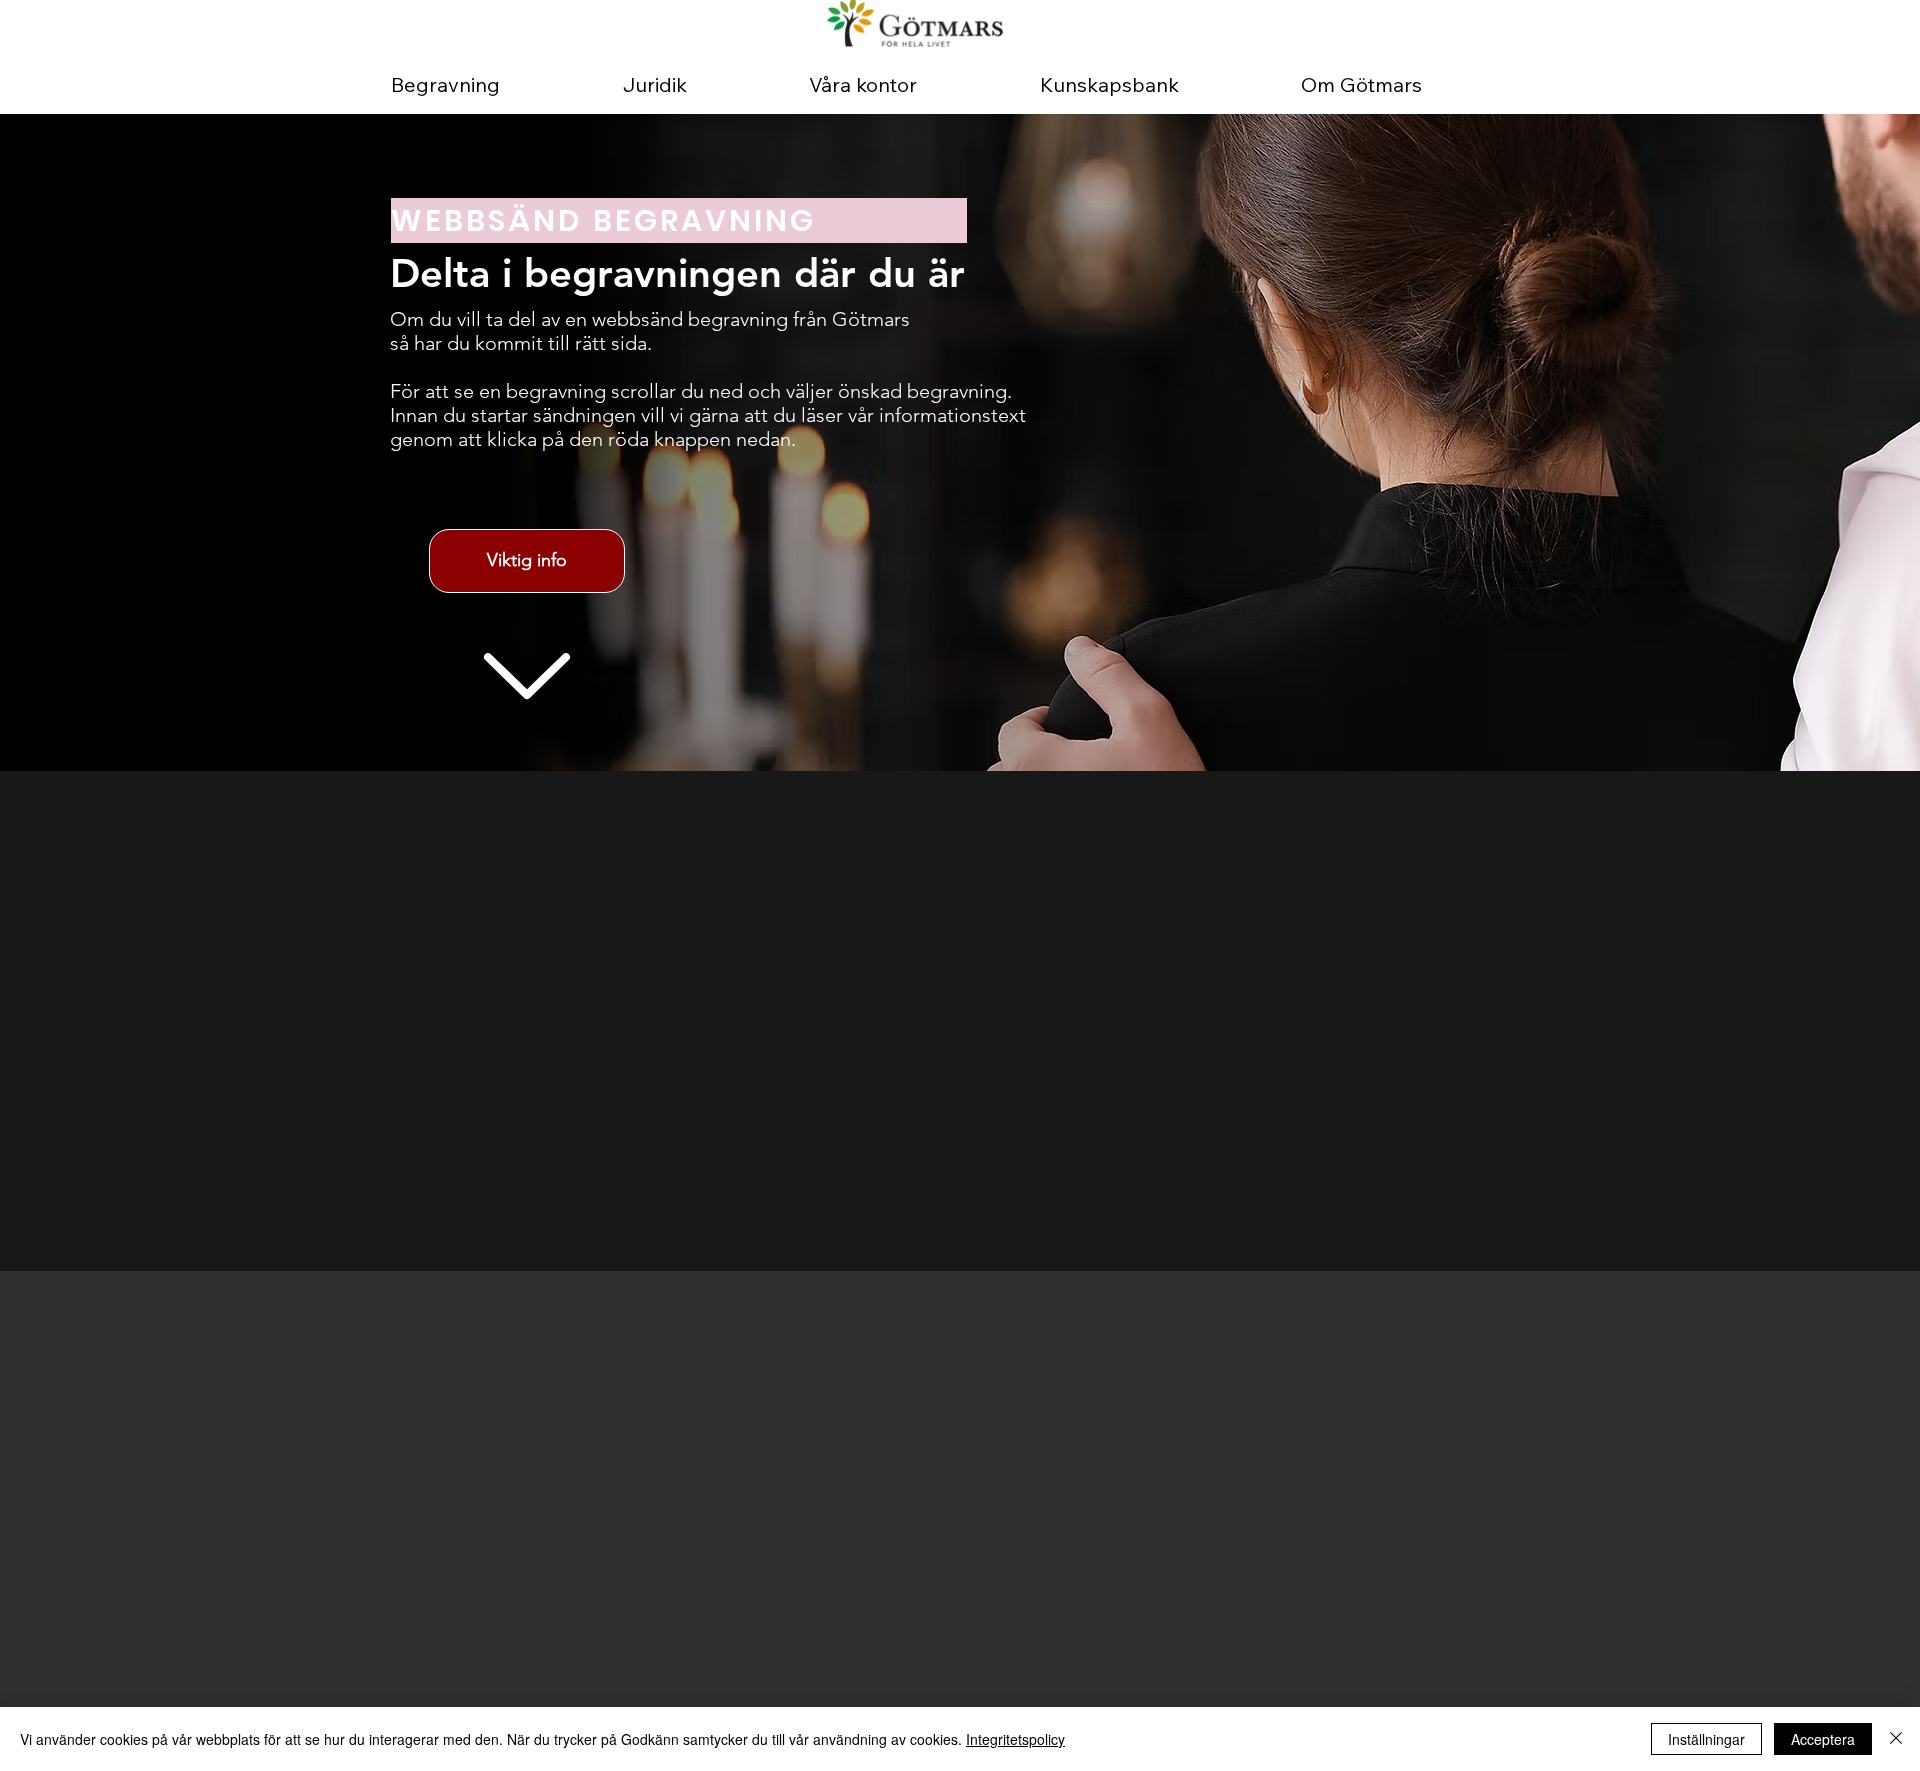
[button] (526, 561)
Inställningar (1706, 1739)
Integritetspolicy (1015, 1739)
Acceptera (1823, 1739)
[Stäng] (1896, 1739)
